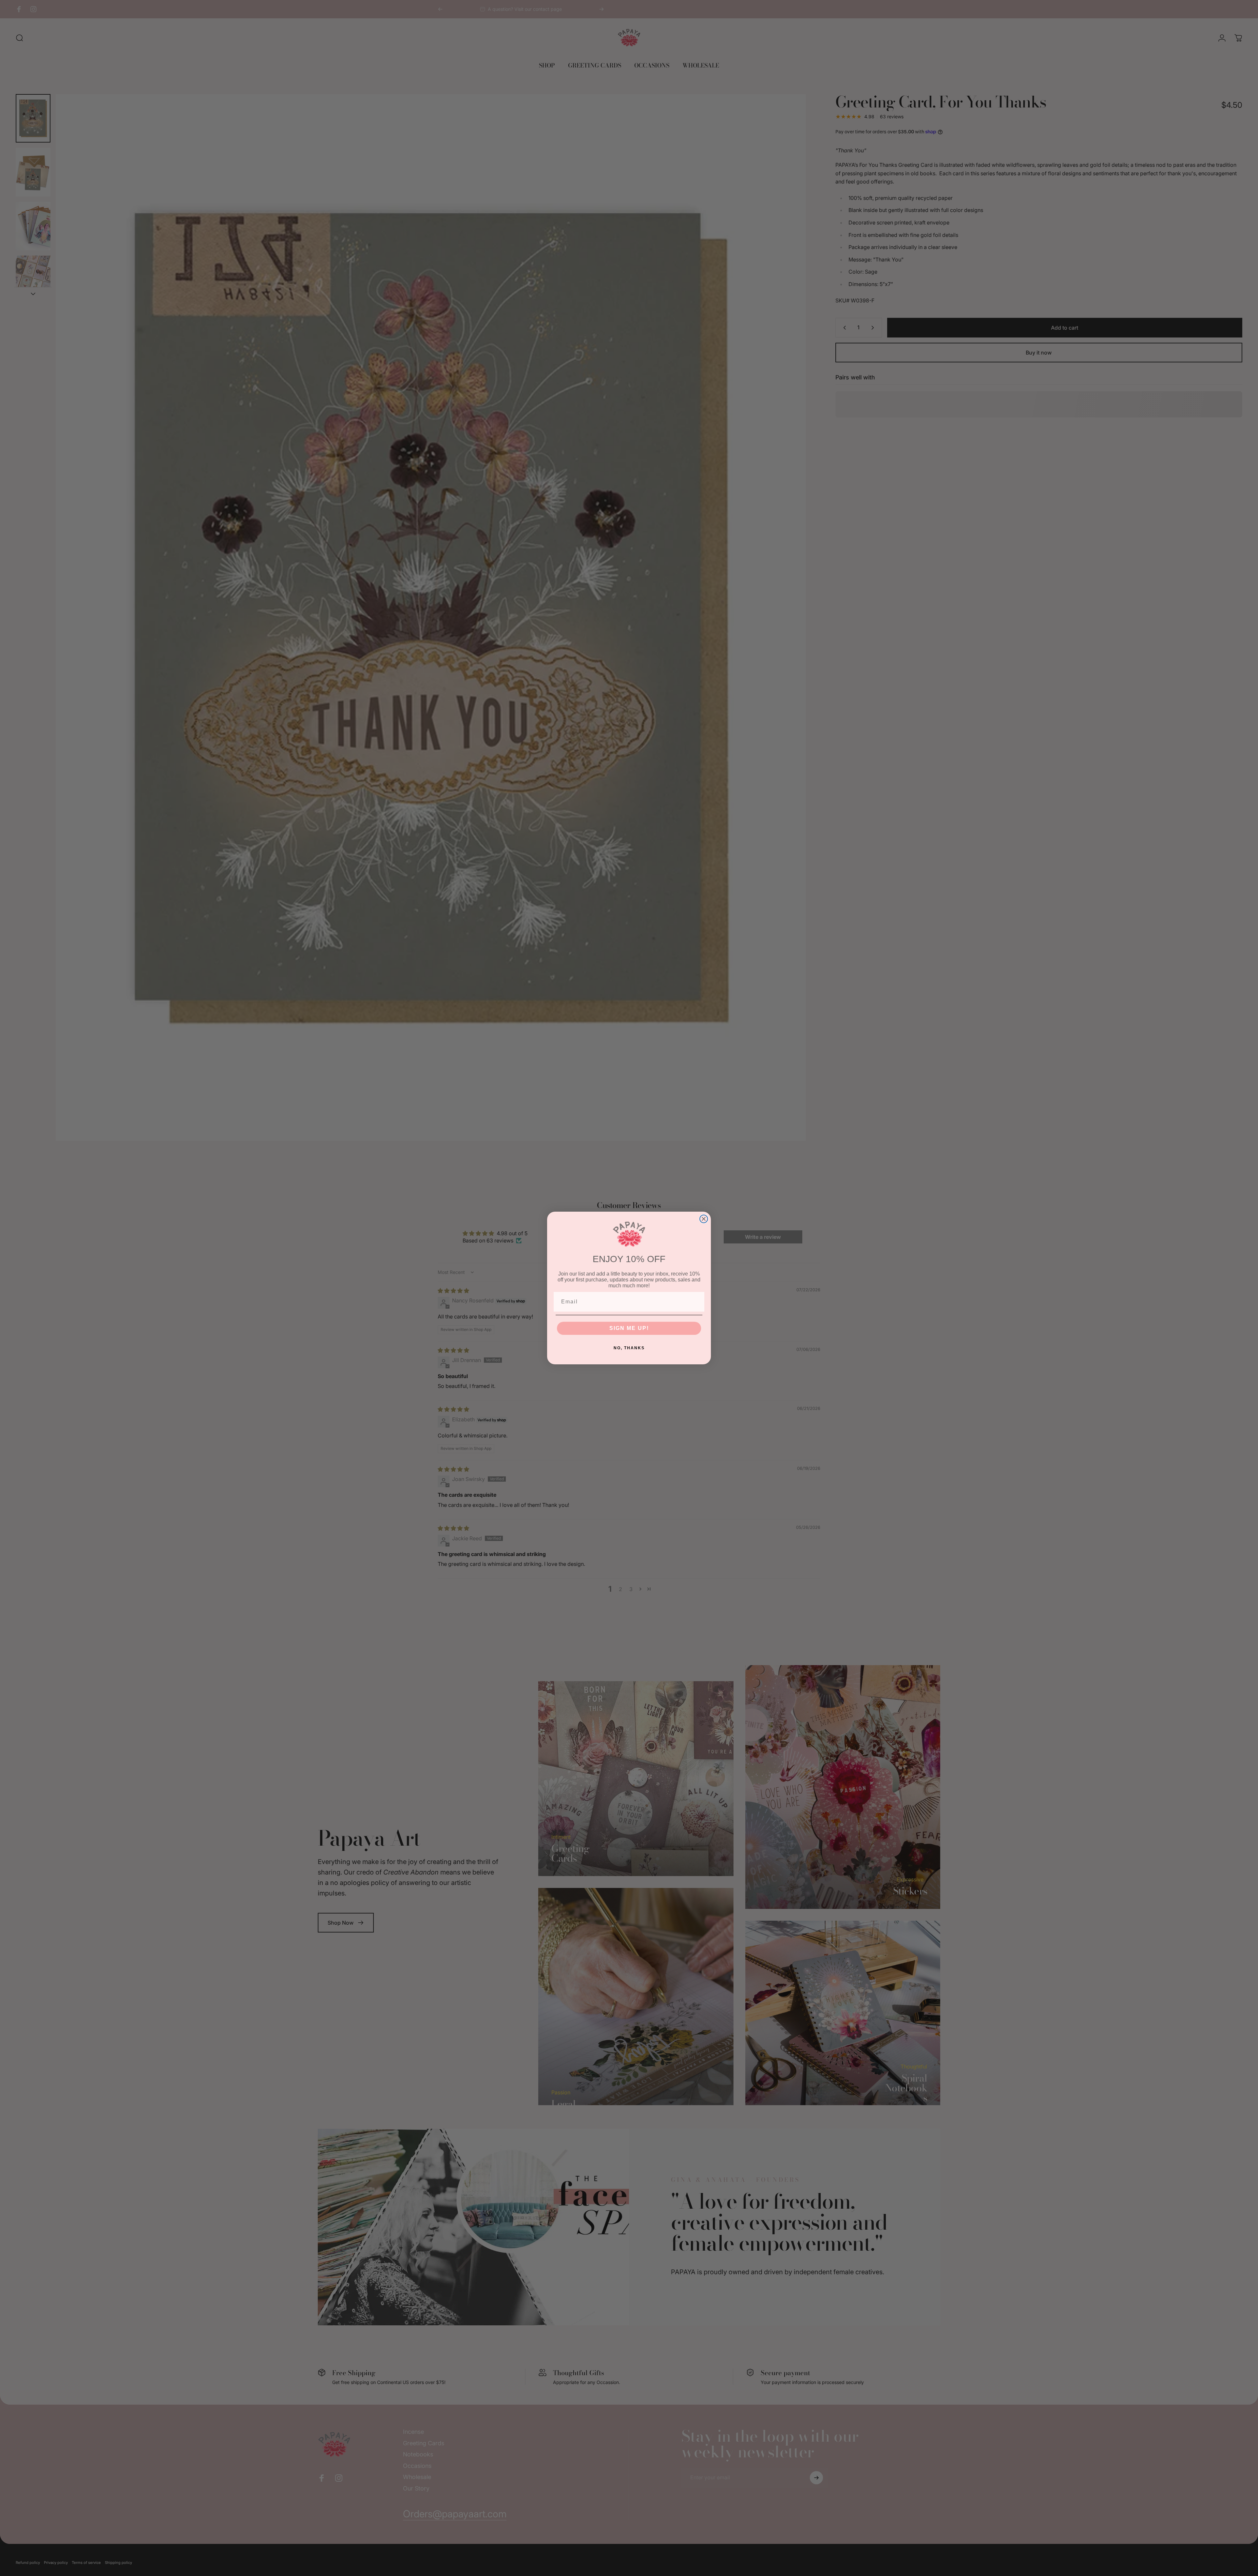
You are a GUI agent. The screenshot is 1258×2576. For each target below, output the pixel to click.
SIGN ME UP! (629, 1328)
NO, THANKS (629, 1348)
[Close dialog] (704, 1219)
